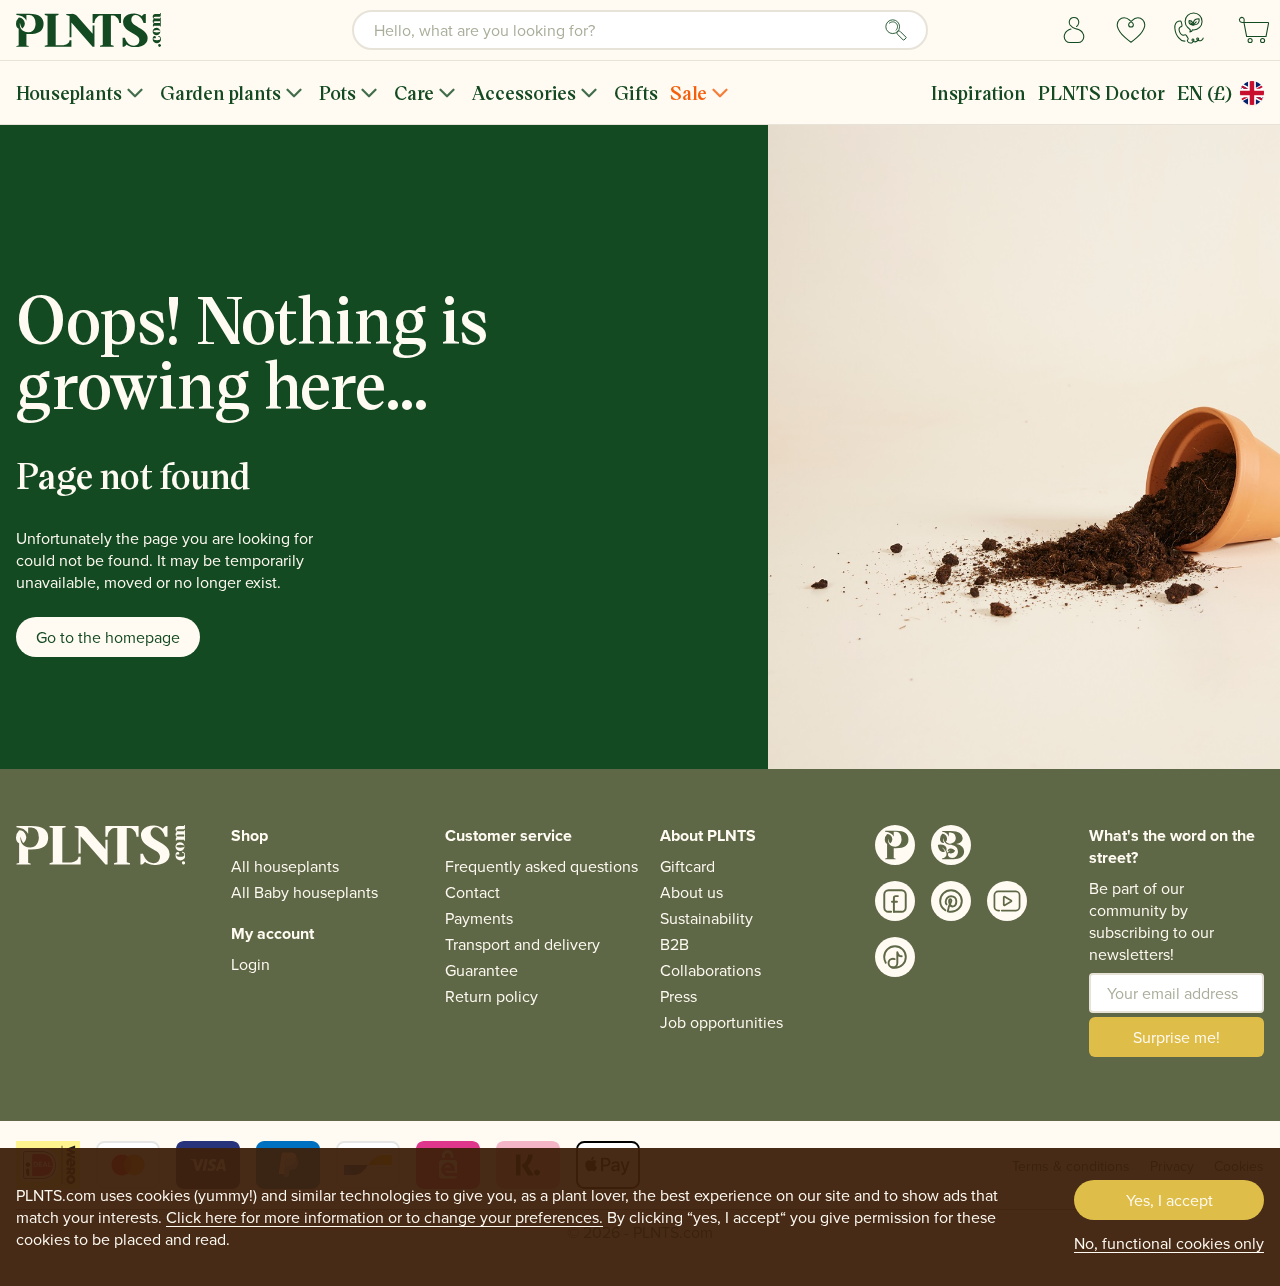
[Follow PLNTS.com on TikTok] (895, 957)
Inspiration (978, 92)
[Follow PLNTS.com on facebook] (895, 901)
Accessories (524, 92)
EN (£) (1204, 92)
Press (678, 996)
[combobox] (640, 30)
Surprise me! (1176, 1037)
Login (250, 964)
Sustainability (706, 918)
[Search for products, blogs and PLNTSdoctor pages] (896, 30)
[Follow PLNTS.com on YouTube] (1007, 901)
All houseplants (285, 866)
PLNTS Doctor (1101, 92)
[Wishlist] (1131, 30)
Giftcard (687, 866)
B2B (674, 944)
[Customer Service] (1189, 28)
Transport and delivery (522, 944)
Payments (479, 918)
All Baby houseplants (304, 892)
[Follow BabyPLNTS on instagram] (951, 845)
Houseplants (69, 92)
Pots (337, 92)
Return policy (491, 996)
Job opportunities (721, 1022)
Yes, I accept (1169, 1200)
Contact (472, 892)
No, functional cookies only (1169, 1243)
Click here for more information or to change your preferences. (384, 1217)
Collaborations (710, 970)
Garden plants (220, 92)
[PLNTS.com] (88, 30)
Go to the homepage (108, 637)
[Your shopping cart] (1254, 30)
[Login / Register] (1074, 30)
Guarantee (481, 970)
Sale (688, 92)
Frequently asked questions (541, 866)
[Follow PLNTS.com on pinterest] (951, 901)
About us (691, 892)
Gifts (636, 92)
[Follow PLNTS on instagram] (895, 845)
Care (414, 92)
